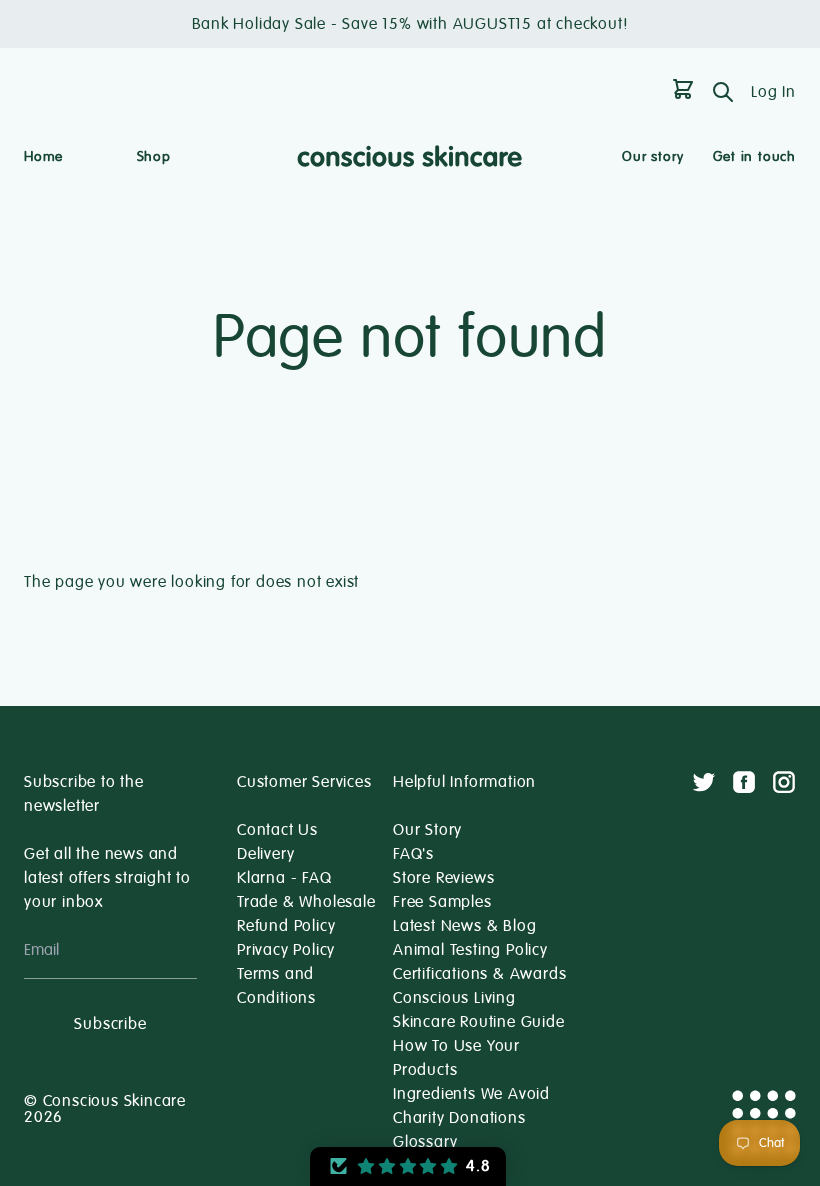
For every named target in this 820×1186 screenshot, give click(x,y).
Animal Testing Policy (470, 950)
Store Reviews (443, 878)
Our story (652, 156)
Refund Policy (286, 926)
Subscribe (110, 1024)
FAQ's (413, 854)
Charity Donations (459, 1118)
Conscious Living (454, 998)
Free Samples (442, 902)
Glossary (425, 1142)
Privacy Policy (286, 950)
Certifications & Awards (479, 974)
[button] (408, 1166)
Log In (773, 92)
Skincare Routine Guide (479, 1022)
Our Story (427, 830)
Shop (154, 156)
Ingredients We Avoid (471, 1094)
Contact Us (277, 830)
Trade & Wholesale (306, 902)
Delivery (265, 854)
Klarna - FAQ (284, 878)
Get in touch (754, 156)
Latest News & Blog (464, 926)
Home (43, 156)
